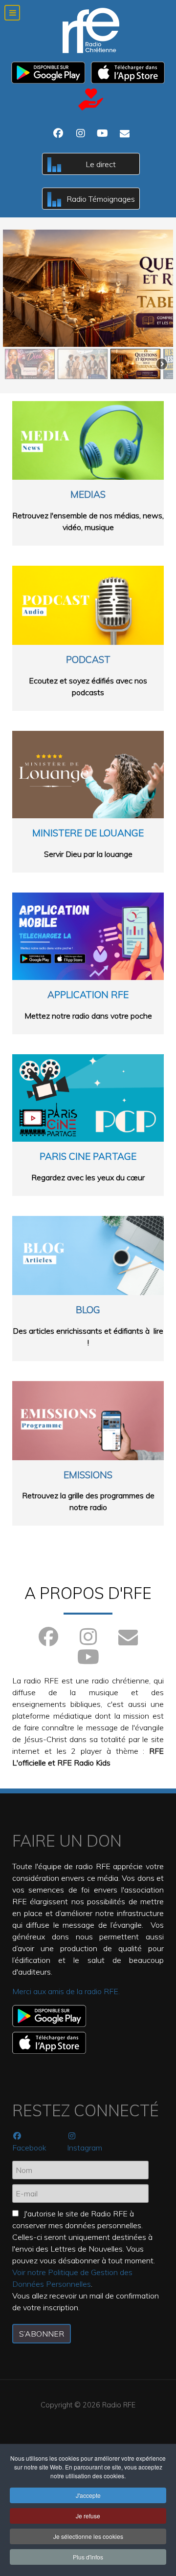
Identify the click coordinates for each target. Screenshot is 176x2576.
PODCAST (88, 660)
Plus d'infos (88, 2557)
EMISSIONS (88, 1475)
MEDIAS (88, 494)
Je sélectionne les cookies (88, 2536)
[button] (88, 288)
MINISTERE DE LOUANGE (88, 833)
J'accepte (88, 2495)
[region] (88, 305)
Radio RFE (119, 2405)
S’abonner (42, 2334)
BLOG (88, 1310)
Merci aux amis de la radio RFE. (66, 1991)
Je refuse (88, 2516)
